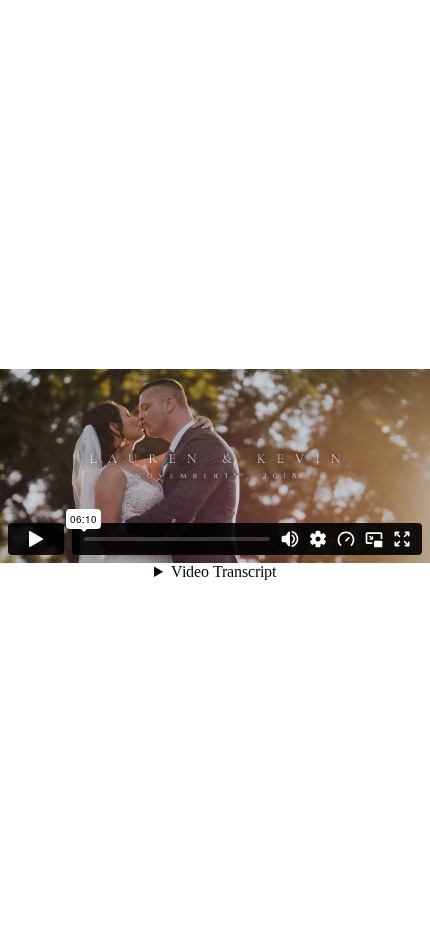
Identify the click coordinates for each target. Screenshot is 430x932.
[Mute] (290, 539)
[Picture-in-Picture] (374, 539)
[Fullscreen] (402, 539)
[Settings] (318, 539)
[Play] (36, 539)
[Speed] (346, 539)
